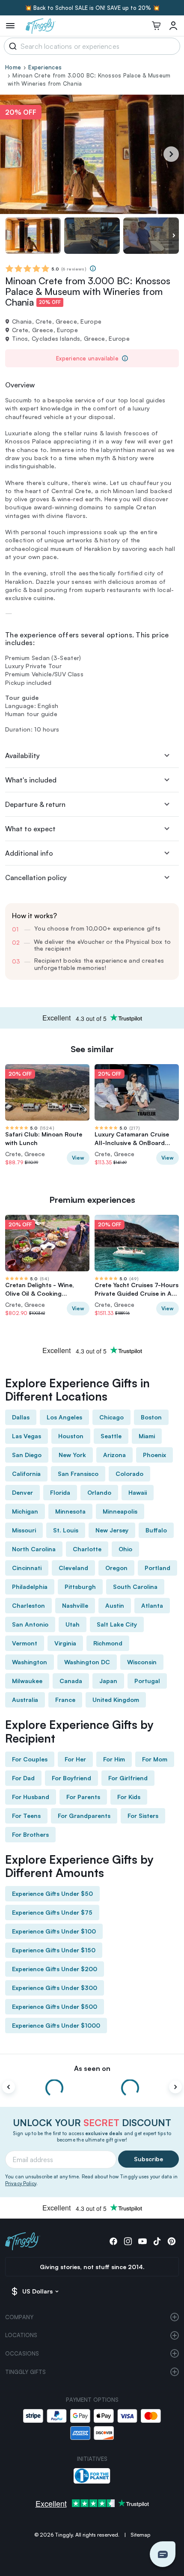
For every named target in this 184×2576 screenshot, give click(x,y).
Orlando (99, 1492)
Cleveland (73, 1568)
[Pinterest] (172, 2241)
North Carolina (34, 1549)
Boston (151, 1417)
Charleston (28, 1605)
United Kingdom (116, 1700)
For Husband (31, 1797)
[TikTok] (157, 2241)
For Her (75, 1759)
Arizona (114, 1455)
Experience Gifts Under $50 (52, 1893)
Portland (157, 1568)
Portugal (147, 1681)
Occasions (22, 2353)
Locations (21, 2335)
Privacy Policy (21, 2183)
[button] (163, 2554)
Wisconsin (142, 1662)
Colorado (129, 1474)
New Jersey (112, 1530)
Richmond (108, 1643)
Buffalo (156, 1530)
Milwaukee (27, 1681)
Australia (25, 1700)
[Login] (173, 26)
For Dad (23, 1778)
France (65, 1700)
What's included (31, 780)
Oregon (116, 1568)
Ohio (125, 1549)
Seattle (111, 1436)
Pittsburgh (80, 1587)
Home (13, 67)
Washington (30, 1662)
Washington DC (87, 1662)
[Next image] (174, 236)
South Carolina (135, 1587)
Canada (71, 1681)
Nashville (75, 1605)
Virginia (65, 1643)
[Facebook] (113, 2241)
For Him (114, 1759)
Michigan (25, 1511)
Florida (60, 1492)
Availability (22, 756)
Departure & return (35, 804)
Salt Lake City (117, 1624)
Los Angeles (64, 1417)
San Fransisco (78, 1474)
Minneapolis (120, 1511)
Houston (71, 1436)
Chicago (111, 1417)
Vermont (25, 1643)
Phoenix (154, 1455)
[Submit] (11, 46)
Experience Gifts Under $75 (52, 1912)
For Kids (129, 1797)
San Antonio (30, 1624)
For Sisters (143, 1816)
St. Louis (66, 1530)
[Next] (171, 154)
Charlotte (87, 1549)
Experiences (45, 67)
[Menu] (10, 26)
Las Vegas (27, 1436)
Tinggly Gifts (25, 2372)
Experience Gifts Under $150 (54, 1950)
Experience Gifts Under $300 (55, 1988)
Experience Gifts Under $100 (54, 1931)
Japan (108, 1681)
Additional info (29, 853)
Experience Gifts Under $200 (55, 1969)
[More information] (93, 268)
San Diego (27, 1455)
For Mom (155, 1759)
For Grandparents (84, 1816)
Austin (115, 1605)
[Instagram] (128, 2241)
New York (72, 1455)
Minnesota (70, 1511)
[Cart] (156, 26)
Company (19, 2317)
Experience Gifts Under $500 (55, 2006)
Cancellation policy (36, 878)
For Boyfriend (71, 1778)
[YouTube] (142, 2241)
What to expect (30, 829)
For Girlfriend (128, 1778)
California (26, 1474)
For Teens (26, 1816)
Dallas (21, 1417)
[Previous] (9, 2087)
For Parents (83, 1797)
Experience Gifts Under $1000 (56, 2025)
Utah (73, 1624)
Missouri (24, 1530)
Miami (147, 1436)
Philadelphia (30, 1587)
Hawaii (138, 1492)
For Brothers (30, 1834)
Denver (22, 1492)
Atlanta (152, 1605)
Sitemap (140, 2535)
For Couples (30, 1759)
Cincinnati (27, 1568)
